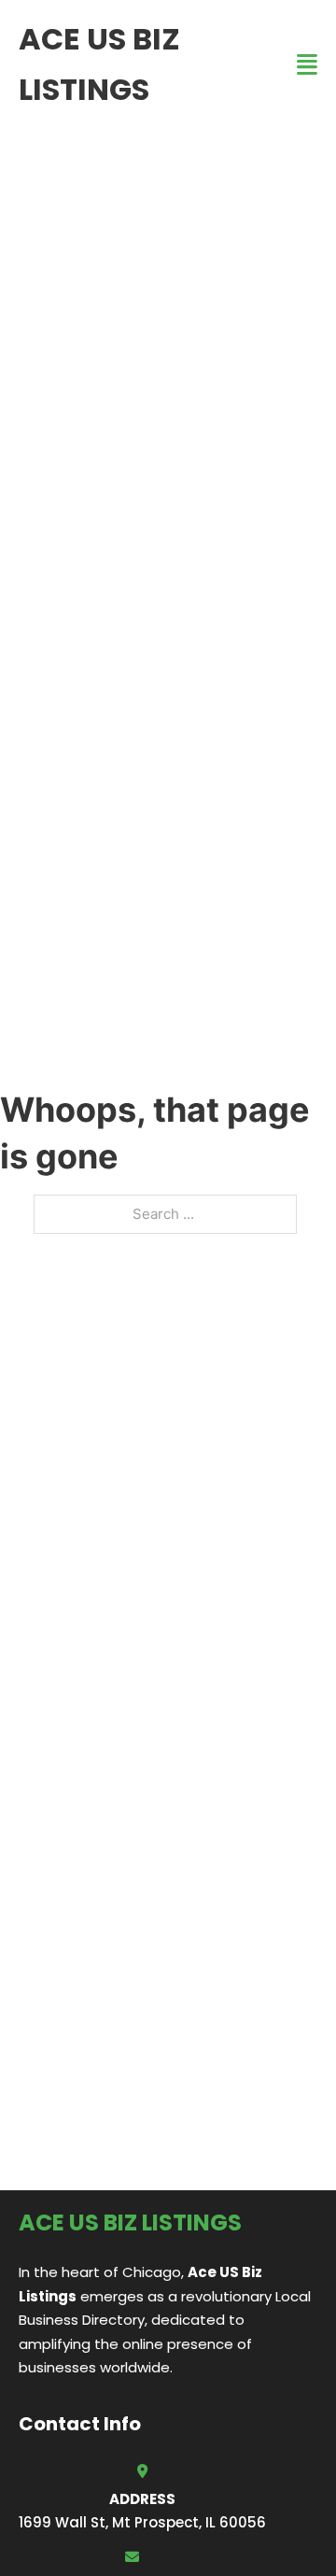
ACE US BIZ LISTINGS (99, 64)
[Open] (307, 65)
